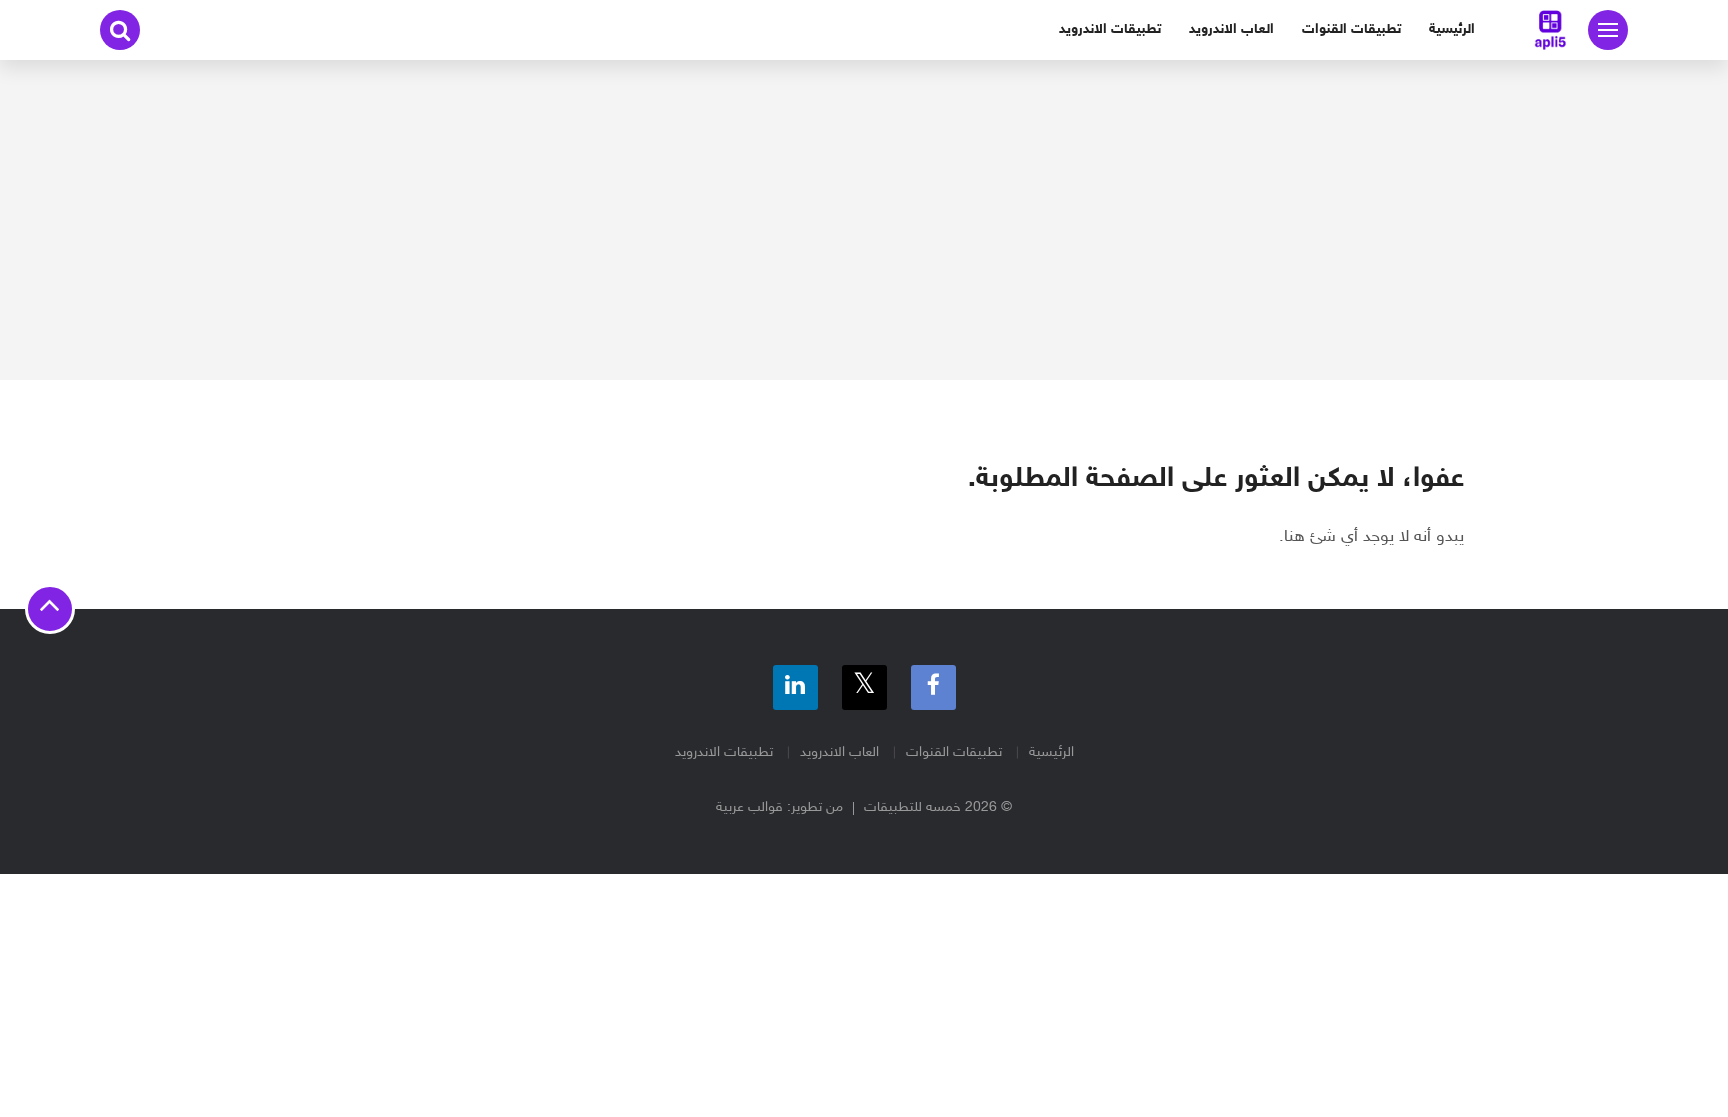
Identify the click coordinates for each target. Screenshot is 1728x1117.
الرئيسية (1452, 29)
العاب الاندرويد (1231, 29)
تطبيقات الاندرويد (1110, 29)
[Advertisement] (864, 220)
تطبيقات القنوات (1351, 29)
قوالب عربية (749, 807)
